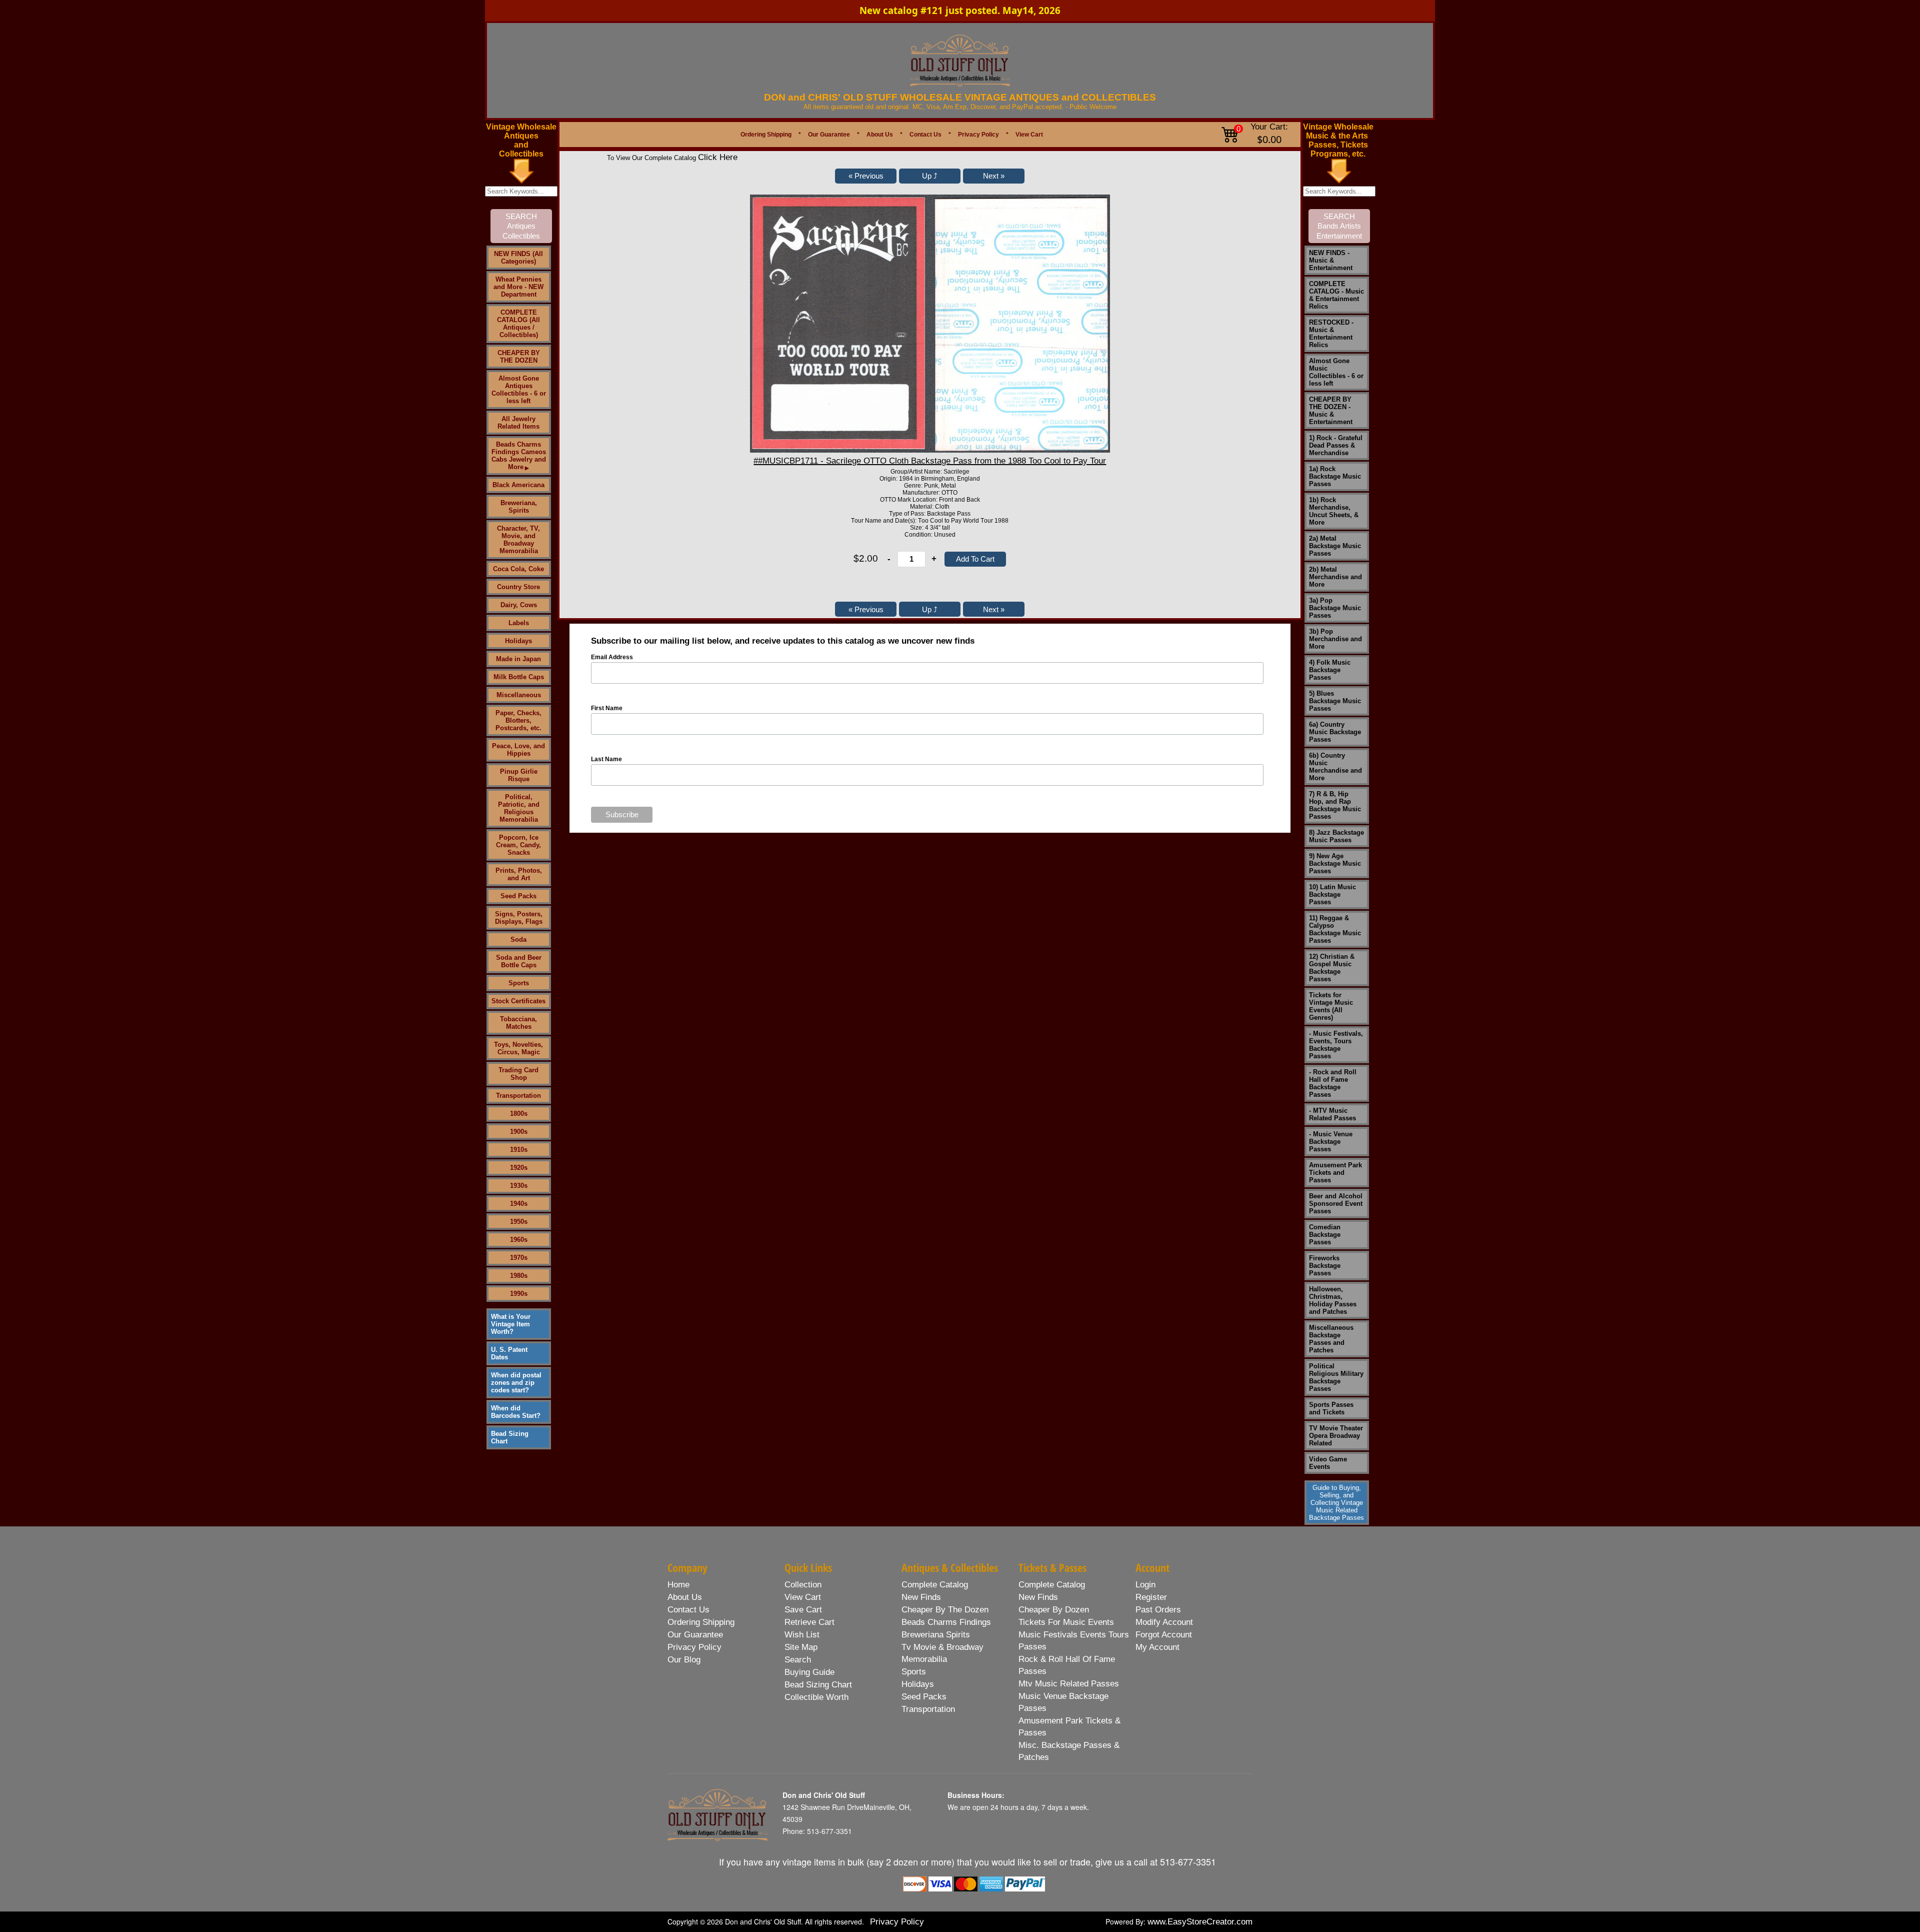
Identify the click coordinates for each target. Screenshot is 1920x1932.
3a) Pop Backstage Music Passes (1335, 608)
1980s (519, 1276)
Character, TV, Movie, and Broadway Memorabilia (518, 540)
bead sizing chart (818, 1685)
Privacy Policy (978, 135)
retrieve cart (809, 1622)
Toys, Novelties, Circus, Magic (518, 1048)
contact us (688, 1610)
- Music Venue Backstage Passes (1331, 1142)
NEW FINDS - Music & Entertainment (1331, 260)
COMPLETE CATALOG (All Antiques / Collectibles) (518, 324)
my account (1157, 1647)
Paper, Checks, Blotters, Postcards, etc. (518, 720)
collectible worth (816, 1697)
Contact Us (925, 135)
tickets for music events (1066, 1622)
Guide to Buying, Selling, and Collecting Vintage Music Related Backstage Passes (1336, 1503)
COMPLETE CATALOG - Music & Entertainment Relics (1336, 295)
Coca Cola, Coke (518, 569)
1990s (519, 1294)
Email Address (612, 657)
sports (914, 1672)
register (1151, 1597)
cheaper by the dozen (945, 1610)
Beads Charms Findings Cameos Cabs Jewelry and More (519, 456)
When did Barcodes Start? (516, 1412)
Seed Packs (518, 896)
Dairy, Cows (519, 605)
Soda (518, 939)
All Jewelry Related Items (518, 423)
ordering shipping (701, 1622)
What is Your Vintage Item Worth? (511, 1324)
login (1145, 1585)
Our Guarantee (829, 135)
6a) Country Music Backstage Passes (1335, 732)
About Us (880, 135)
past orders (1158, 1610)
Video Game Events (1328, 1463)
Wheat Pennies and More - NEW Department (518, 287)
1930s (519, 1186)
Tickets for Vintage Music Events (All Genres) (1331, 1006)
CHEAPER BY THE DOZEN (519, 357)
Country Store (518, 587)
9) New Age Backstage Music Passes (1335, 863)
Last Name (606, 759)
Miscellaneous (519, 695)
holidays (918, 1684)
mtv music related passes (1069, 1684)
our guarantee (695, 1635)
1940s (519, 1204)
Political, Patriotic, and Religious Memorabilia (519, 808)
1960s (519, 1240)
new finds (921, 1597)
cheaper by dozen (1054, 1610)
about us (685, 1597)
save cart (803, 1610)
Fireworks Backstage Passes (1325, 1266)
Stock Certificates (518, 1001)
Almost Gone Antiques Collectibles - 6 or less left (519, 390)
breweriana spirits (936, 1635)
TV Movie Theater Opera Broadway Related (1336, 1436)
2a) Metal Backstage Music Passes (1335, 546)
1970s (519, 1258)
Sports (519, 983)
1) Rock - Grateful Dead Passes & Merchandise (1336, 445)
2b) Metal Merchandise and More (1335, 577)
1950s (519, 1222)
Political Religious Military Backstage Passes (1336, 1377)
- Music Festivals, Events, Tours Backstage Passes (1336, 1045)
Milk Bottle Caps (519, 677)
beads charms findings (946, 1622)
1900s (519, 1132)
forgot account (1164, 1635)
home (678, 1585)
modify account (1164, 1622)
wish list (802, 1635)
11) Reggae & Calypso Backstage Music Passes (1335, 929)
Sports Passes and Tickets (1331, 1408)
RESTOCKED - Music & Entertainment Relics (1331, 334)
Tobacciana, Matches (518, 1023)
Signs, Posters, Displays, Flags (519, 918)
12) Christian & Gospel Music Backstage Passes (1332, 968)
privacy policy (694, 1647)
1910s (519, 1150)
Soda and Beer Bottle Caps (519, 961)
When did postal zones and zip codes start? (516, 1383)
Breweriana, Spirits (519, 507)
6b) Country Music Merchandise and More (1335, 767)
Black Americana (518, 485)
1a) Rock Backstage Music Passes (1335, 476)
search (798, 1660)
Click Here (718, 157)
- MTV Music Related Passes (1332, 1114)
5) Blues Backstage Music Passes (1335, 701)
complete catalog (935, 1585)
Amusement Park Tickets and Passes (1335, 1173)
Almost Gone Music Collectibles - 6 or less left (1336, 372)
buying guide (809, 1672)
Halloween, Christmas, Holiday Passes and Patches (1333, 1300)
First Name (607, 708)
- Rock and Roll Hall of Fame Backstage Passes (1333, 1083)
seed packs (924, 1697)
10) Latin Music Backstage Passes (1332, 894)
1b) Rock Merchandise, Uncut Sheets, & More (1334, 511)
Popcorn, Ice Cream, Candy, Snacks (518, 845)
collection (803, 1585)
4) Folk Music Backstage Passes (1330, 670)
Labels (519, 623)
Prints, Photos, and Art (519, 874)
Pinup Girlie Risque (519, 775)
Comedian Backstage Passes (1325, 1235)
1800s (519, 1114)
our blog (684, 1660)
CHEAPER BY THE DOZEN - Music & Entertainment (1331, 411)
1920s (519, 1168)
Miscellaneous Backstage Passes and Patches (1331, 1339)
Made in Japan (518, 659)
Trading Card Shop (518, 1074)
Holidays (518, 641)
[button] (866, 176)
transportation (928, 1709)
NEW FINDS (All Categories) (518, 258)
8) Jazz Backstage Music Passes (1336, 836)
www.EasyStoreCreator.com (1200, 1922)
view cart (803, 1597)
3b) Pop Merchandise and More (1335, 639)
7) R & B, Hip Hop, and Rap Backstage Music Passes (1335, 805)
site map (801, 1647)
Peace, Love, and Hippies (518, 750)
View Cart (1029, 135)
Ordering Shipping (766, 135)
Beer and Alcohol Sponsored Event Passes (1336, 1204)
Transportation (518, 1096)
